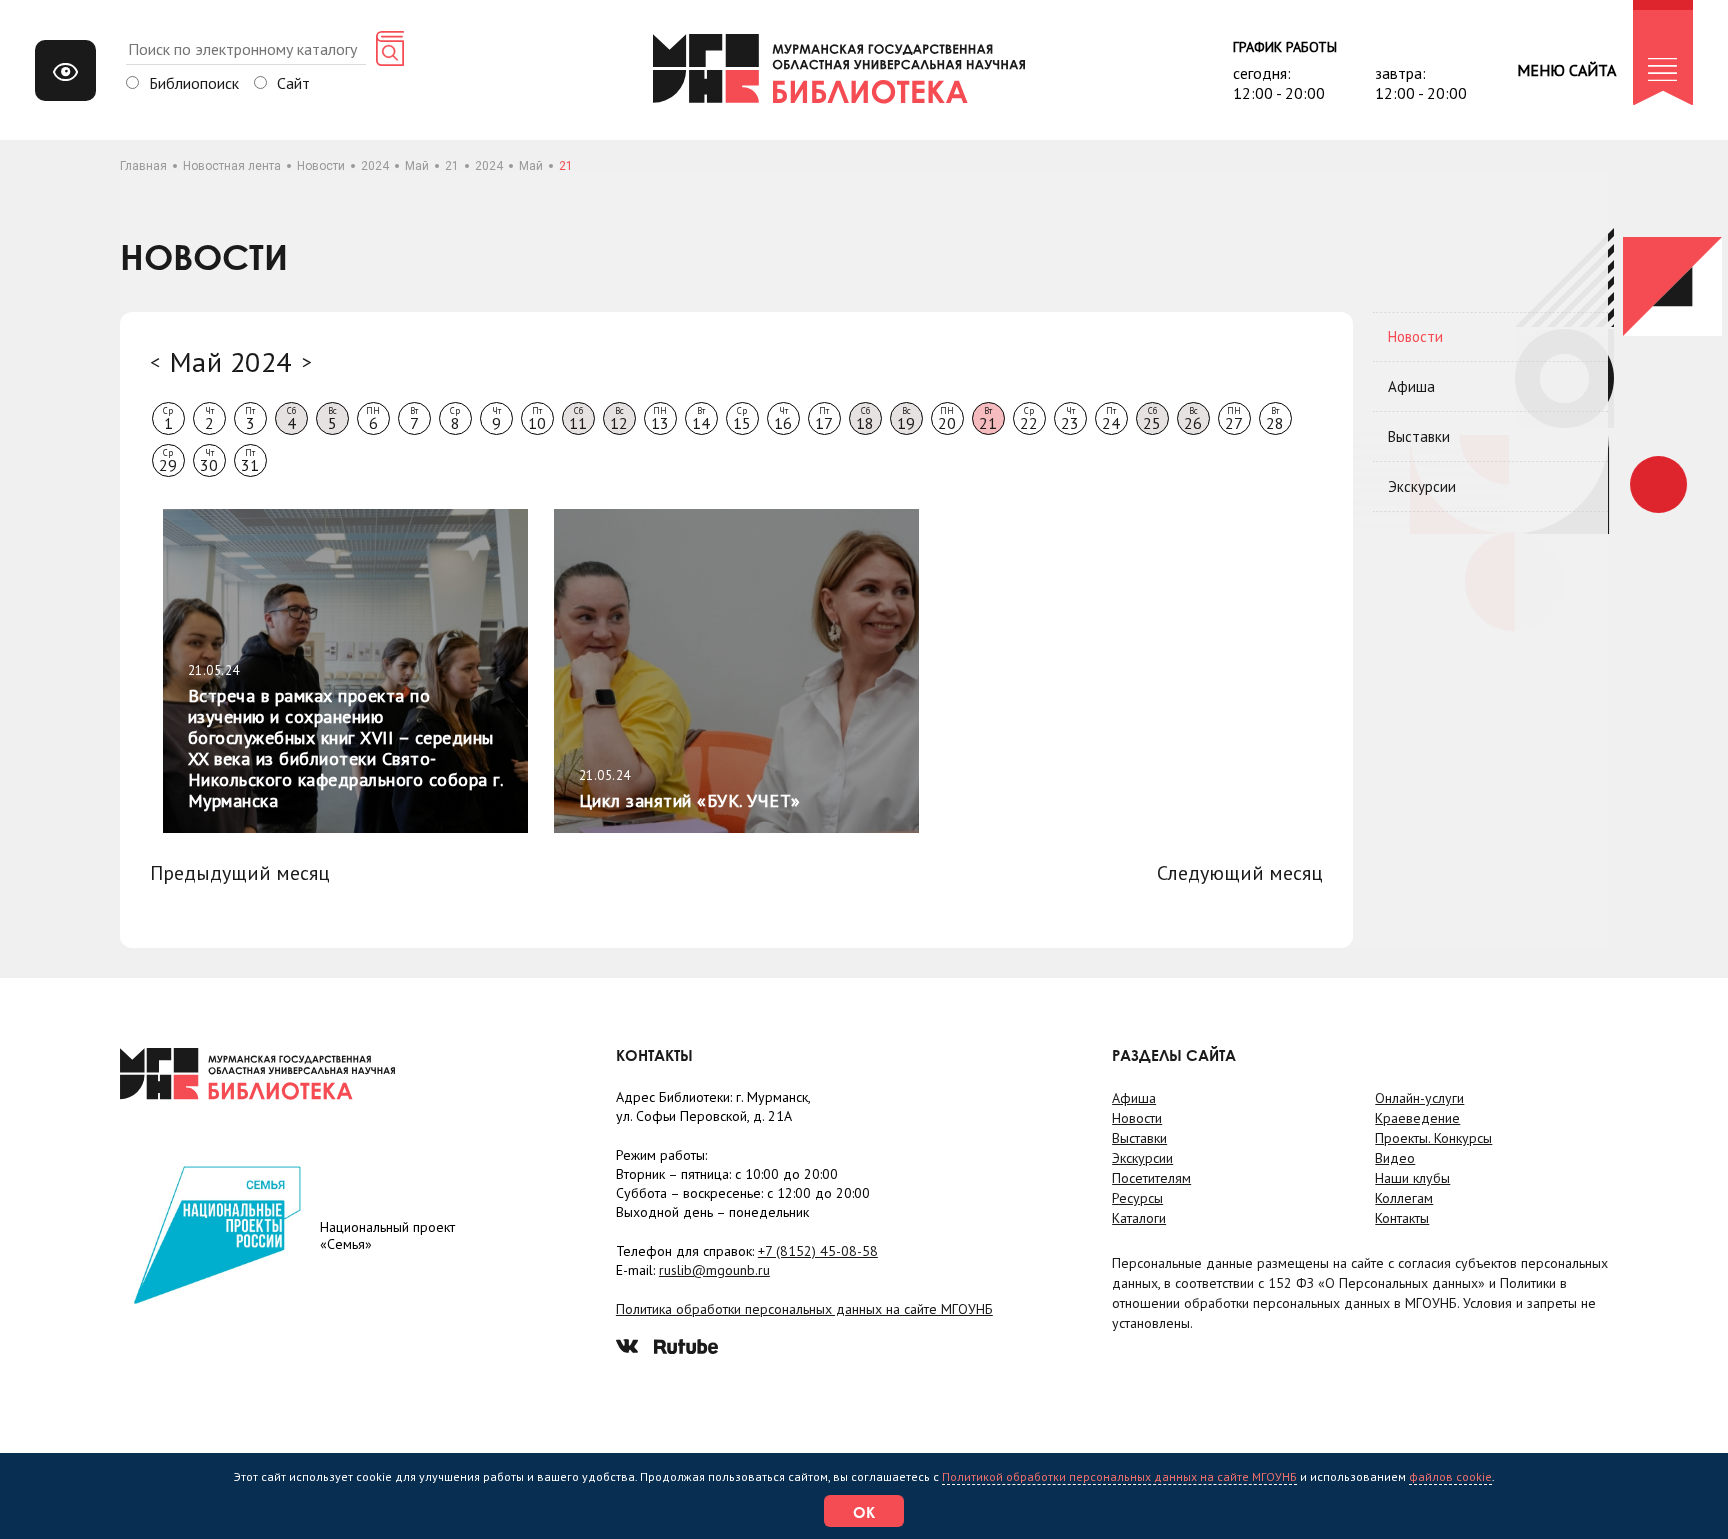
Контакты (1402, 1218)
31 (250, 461)
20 (947, 419)
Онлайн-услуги (1419, 1098)
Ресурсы (1137, 1198)
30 (209, 461)
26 (1193, 419)
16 (783, 419)
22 (1029, 419)
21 (452, 166)
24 (1111, 419)
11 (578, 419)
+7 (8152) (818, 1251)
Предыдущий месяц (240, 873)
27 (1234, 419)
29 (168, 461)
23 (1070, 419)
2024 (375, 166)
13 (660, 419)
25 (1152, 419)
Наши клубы (1412, 1178)
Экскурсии (1422, 486)
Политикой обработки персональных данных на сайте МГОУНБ (1119, 1476)
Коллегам (1404, 1198)
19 (906, 419)
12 (619, 419)
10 (537, 419)
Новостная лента (232, 166)
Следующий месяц (1240, 873)
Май (417, 166)
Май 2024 (231, 361)
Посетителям (1151, 1178)
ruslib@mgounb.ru (714, 1270)
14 (701, 419)
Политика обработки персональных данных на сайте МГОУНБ (804, 1309)
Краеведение (1417, 1118)
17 (824, 419)
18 (865, 419)
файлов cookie (1450, 1476)
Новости (321, 166)
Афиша (1411, 386)
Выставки (1419, 436)
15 (742, 419)
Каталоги (1139, 1218)
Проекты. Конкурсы (1433, 1138)
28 (1275, 419)
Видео (1395, 1158)
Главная (143, 166)
